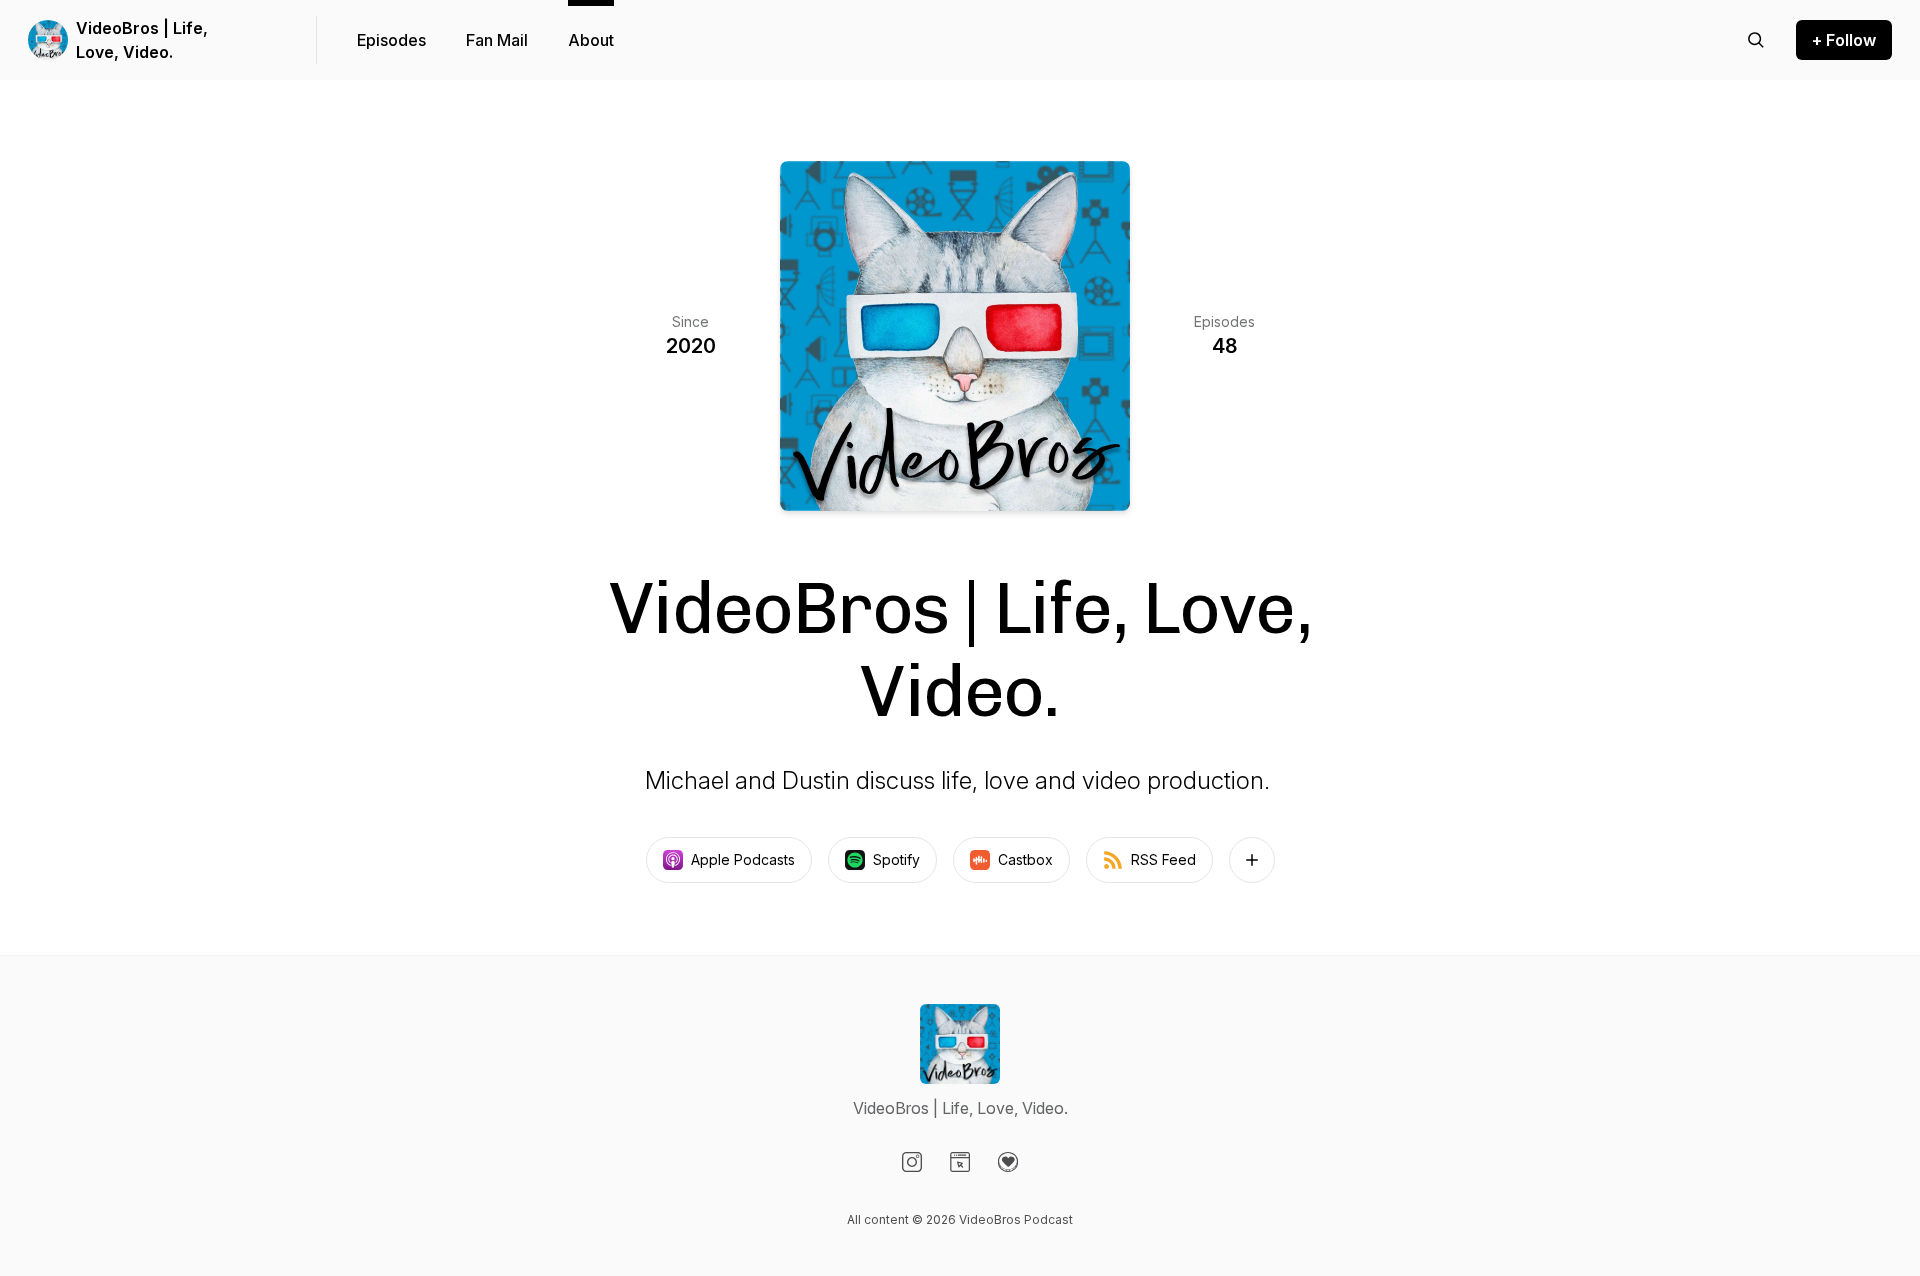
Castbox (1025, 859)
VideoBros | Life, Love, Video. (142, 40)
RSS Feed (1163, 859)
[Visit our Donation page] (1008, 1162)
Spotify (896, 859)
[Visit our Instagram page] (912, 1162)
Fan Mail (497, 40)
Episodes (391, 40)
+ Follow (1844, 40)
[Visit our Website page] (960, 1162)
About (591, 40)
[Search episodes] (1756, 40)
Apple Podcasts (743, 859)
